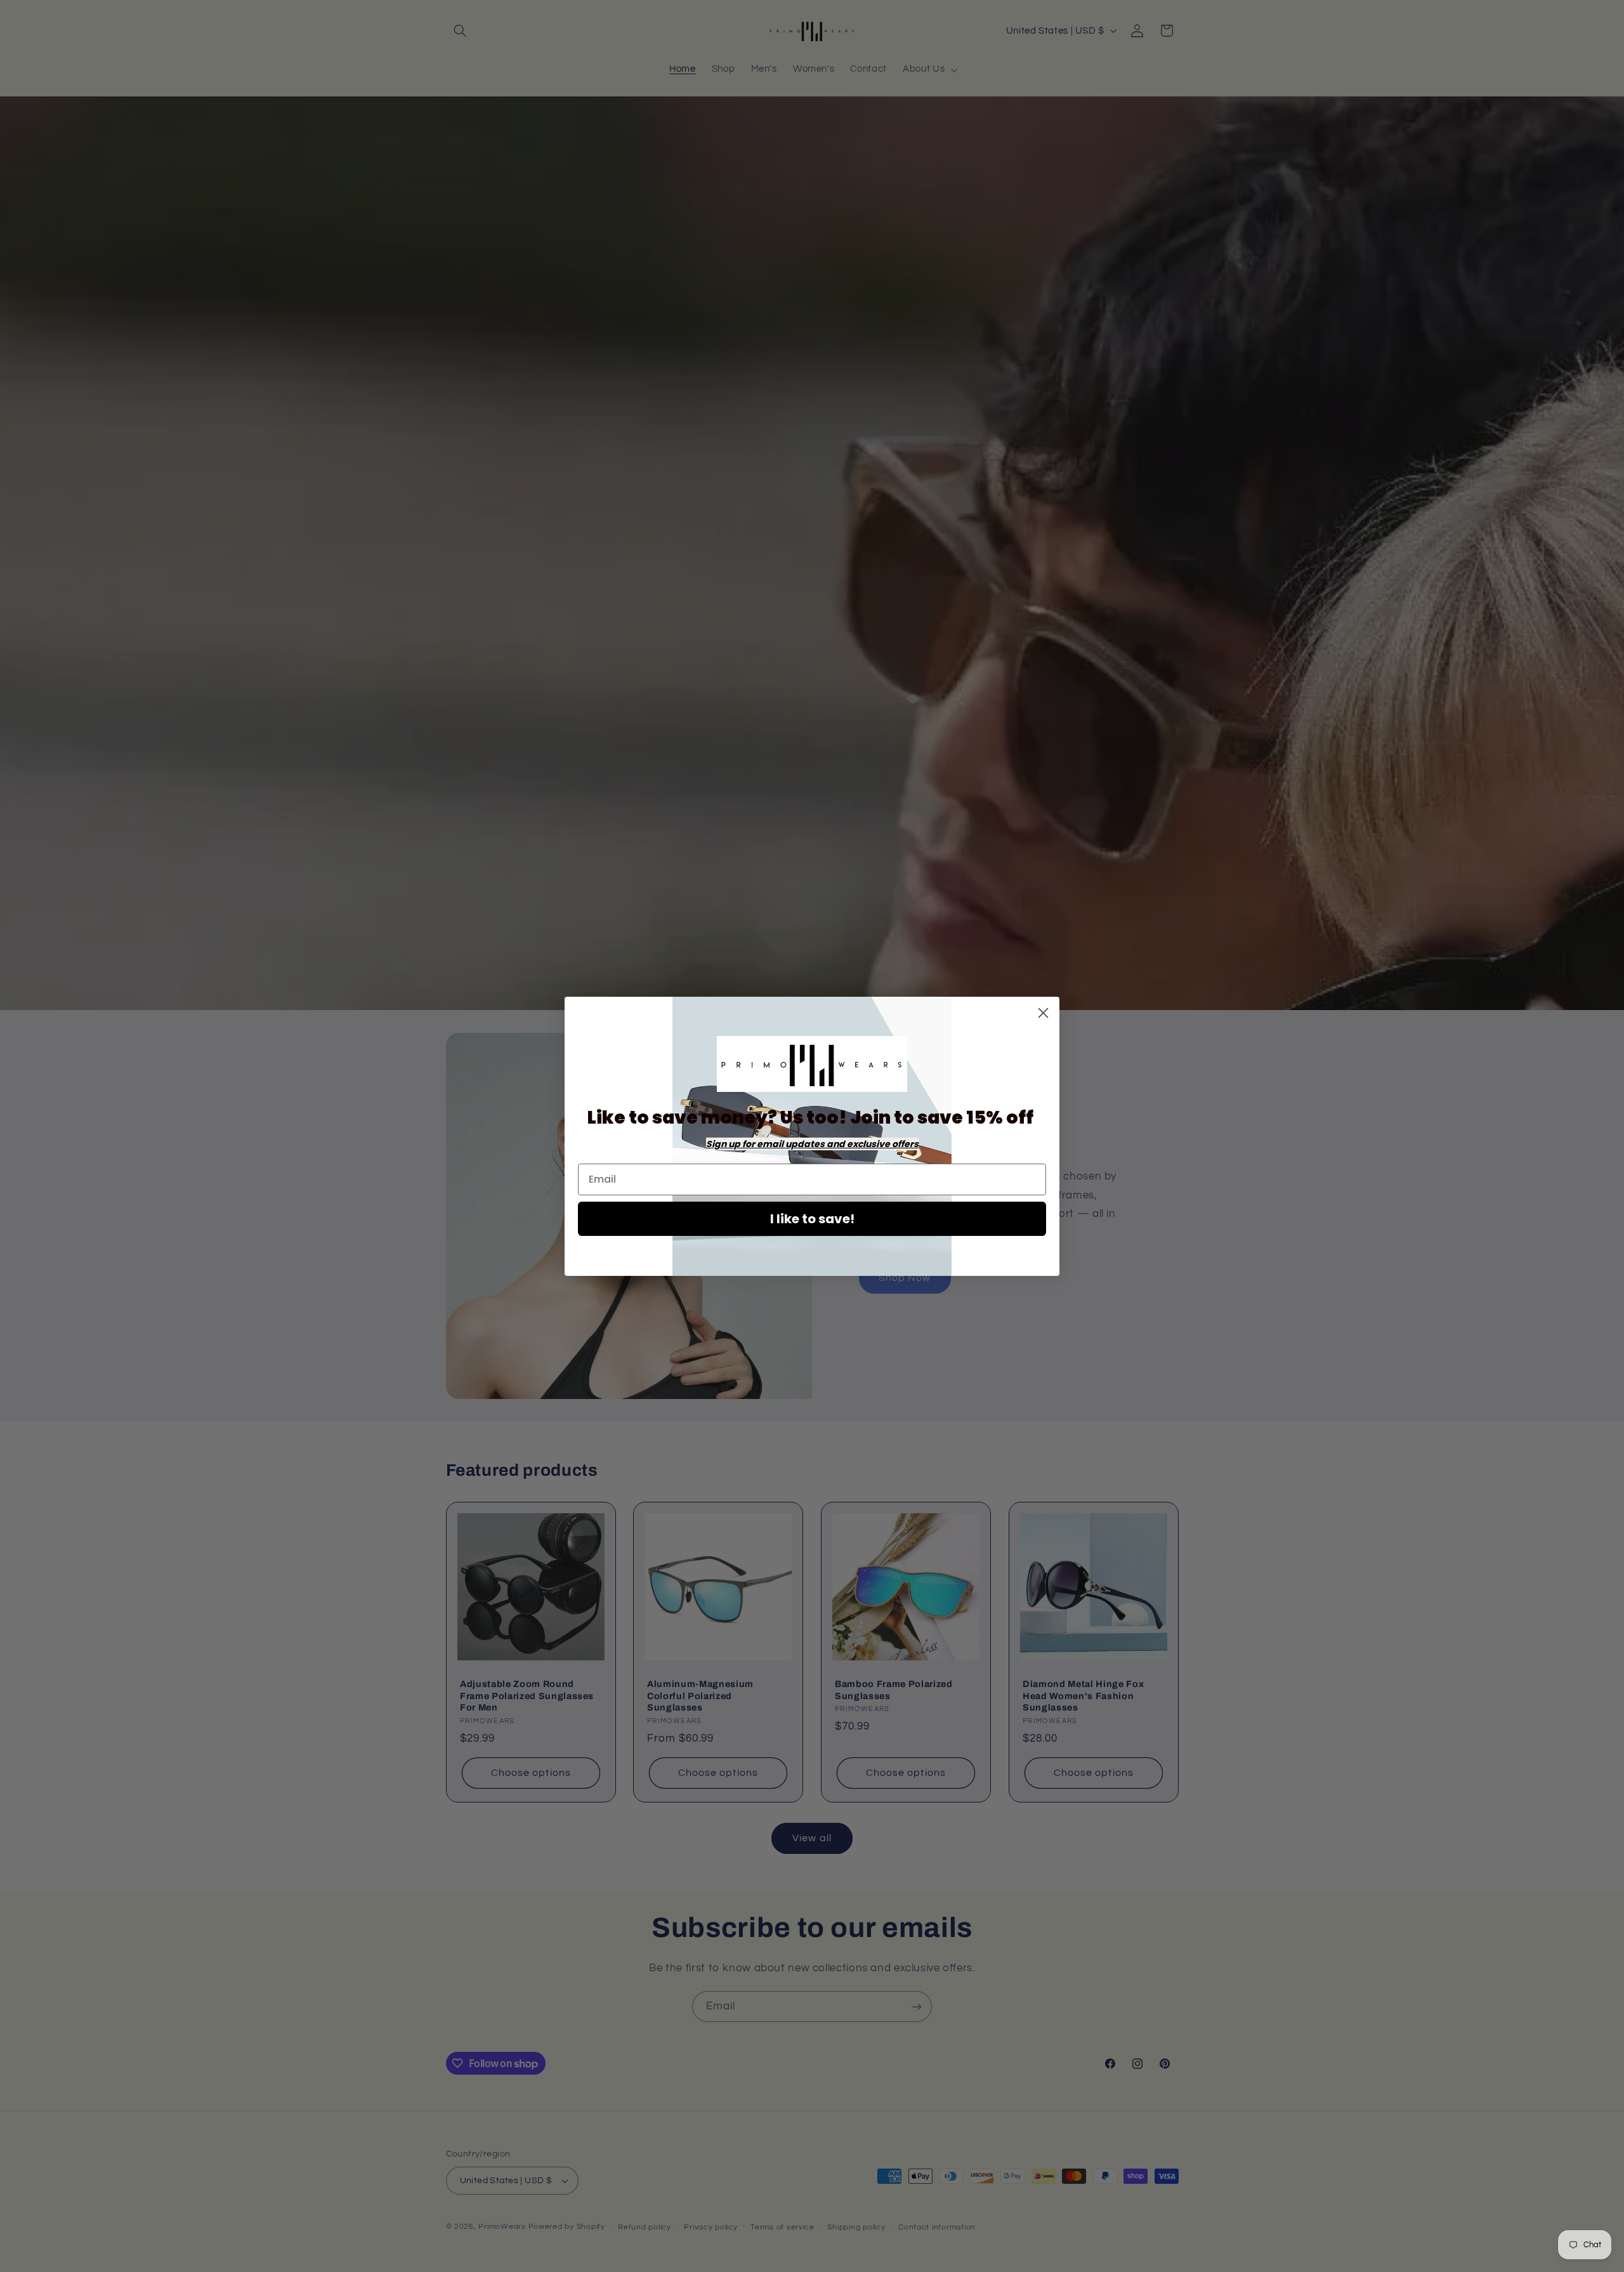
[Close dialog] (1043, 1013)
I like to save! (812, 1219)
